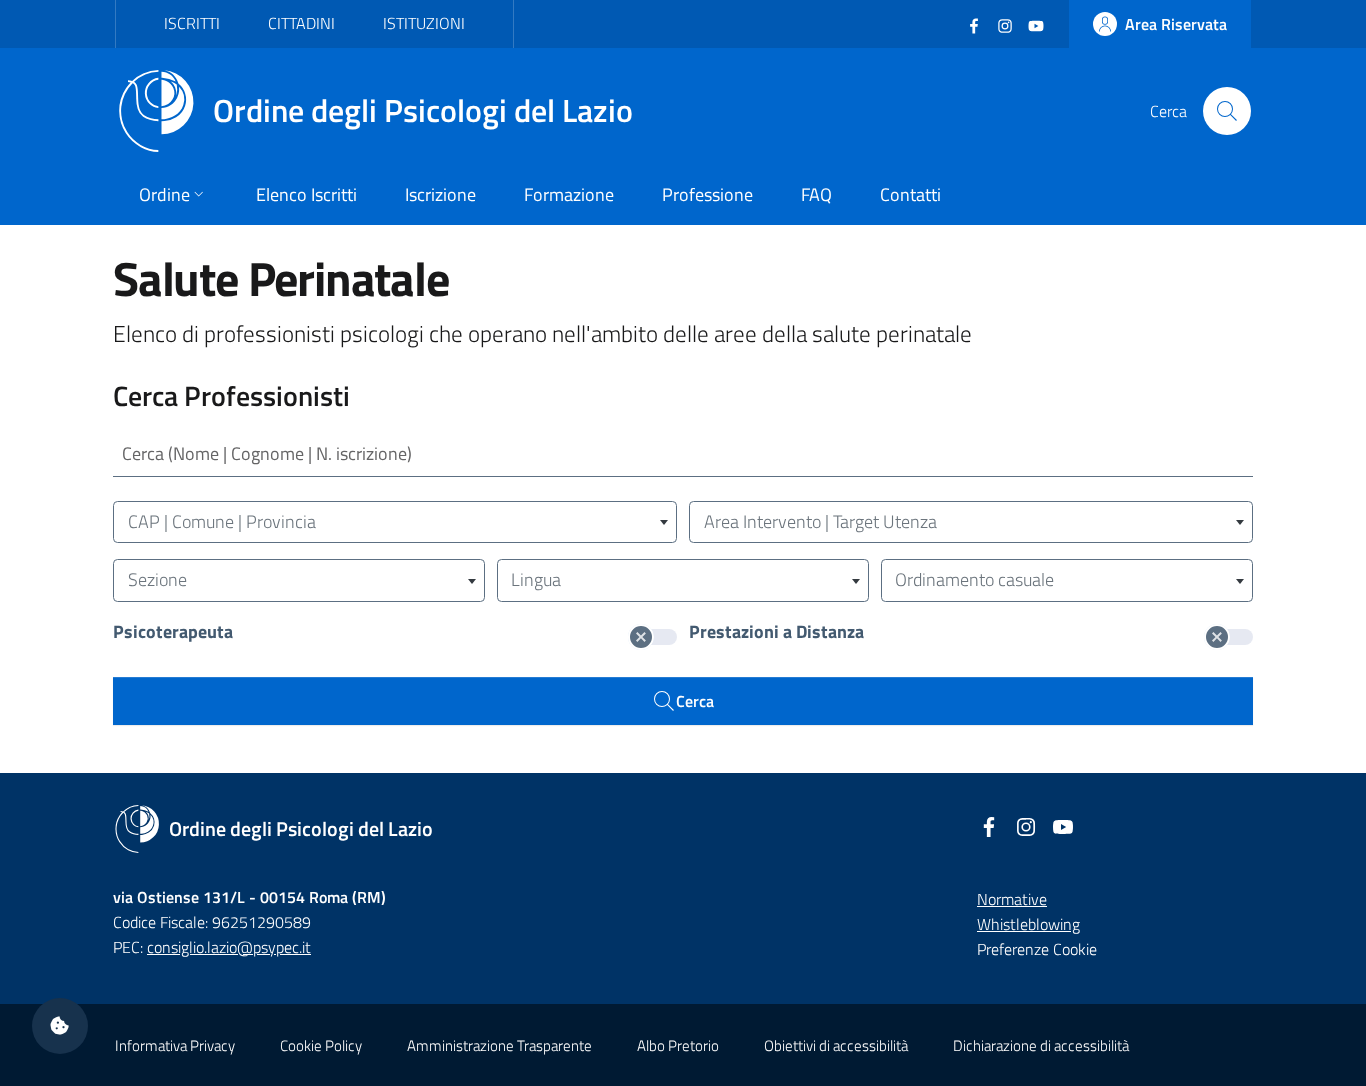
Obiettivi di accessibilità (836, 1045)
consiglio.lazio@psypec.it (229, 947)
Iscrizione (440, 194)
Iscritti (192, 23)
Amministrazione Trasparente (499, 1045)
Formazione (569, 194)
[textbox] (395, 522)
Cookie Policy (321, 1045)
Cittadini (301, 23)
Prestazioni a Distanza (776, 633)
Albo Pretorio (678, 1045)
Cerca (695, 701)
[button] (60, 1026)
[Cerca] (1227, 111)
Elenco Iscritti (306, 194)
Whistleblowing (1028, 924)
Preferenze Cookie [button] (1037, 949)
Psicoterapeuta (173, 633)
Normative (1012, 899)
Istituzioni (424, 23)
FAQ (816, 194)
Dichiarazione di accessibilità (1041, 1045)
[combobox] (395, 522)
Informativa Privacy (175, 1045)
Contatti (910, 194)
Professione (707, 194)
